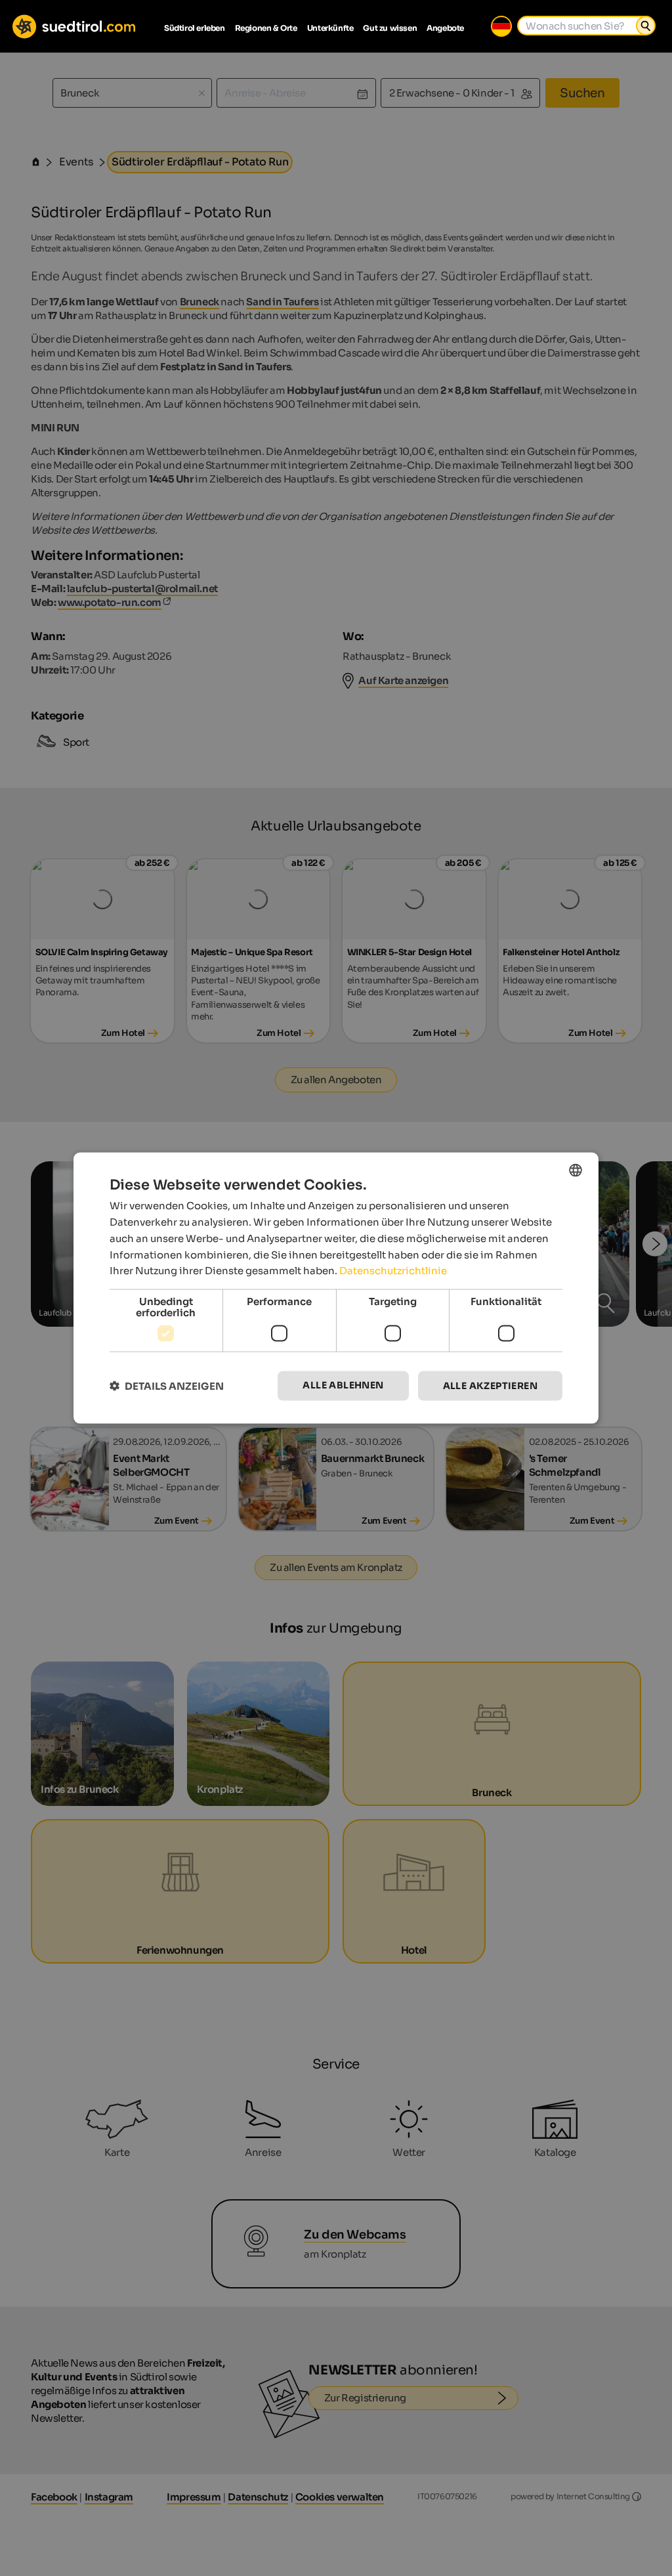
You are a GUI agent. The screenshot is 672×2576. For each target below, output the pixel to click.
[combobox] (576, 1170)
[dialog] (336, 1288)
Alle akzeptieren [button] (490, 1386)
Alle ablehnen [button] (343, 1385)
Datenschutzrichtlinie (393, 1271)
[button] (167, 1386)
